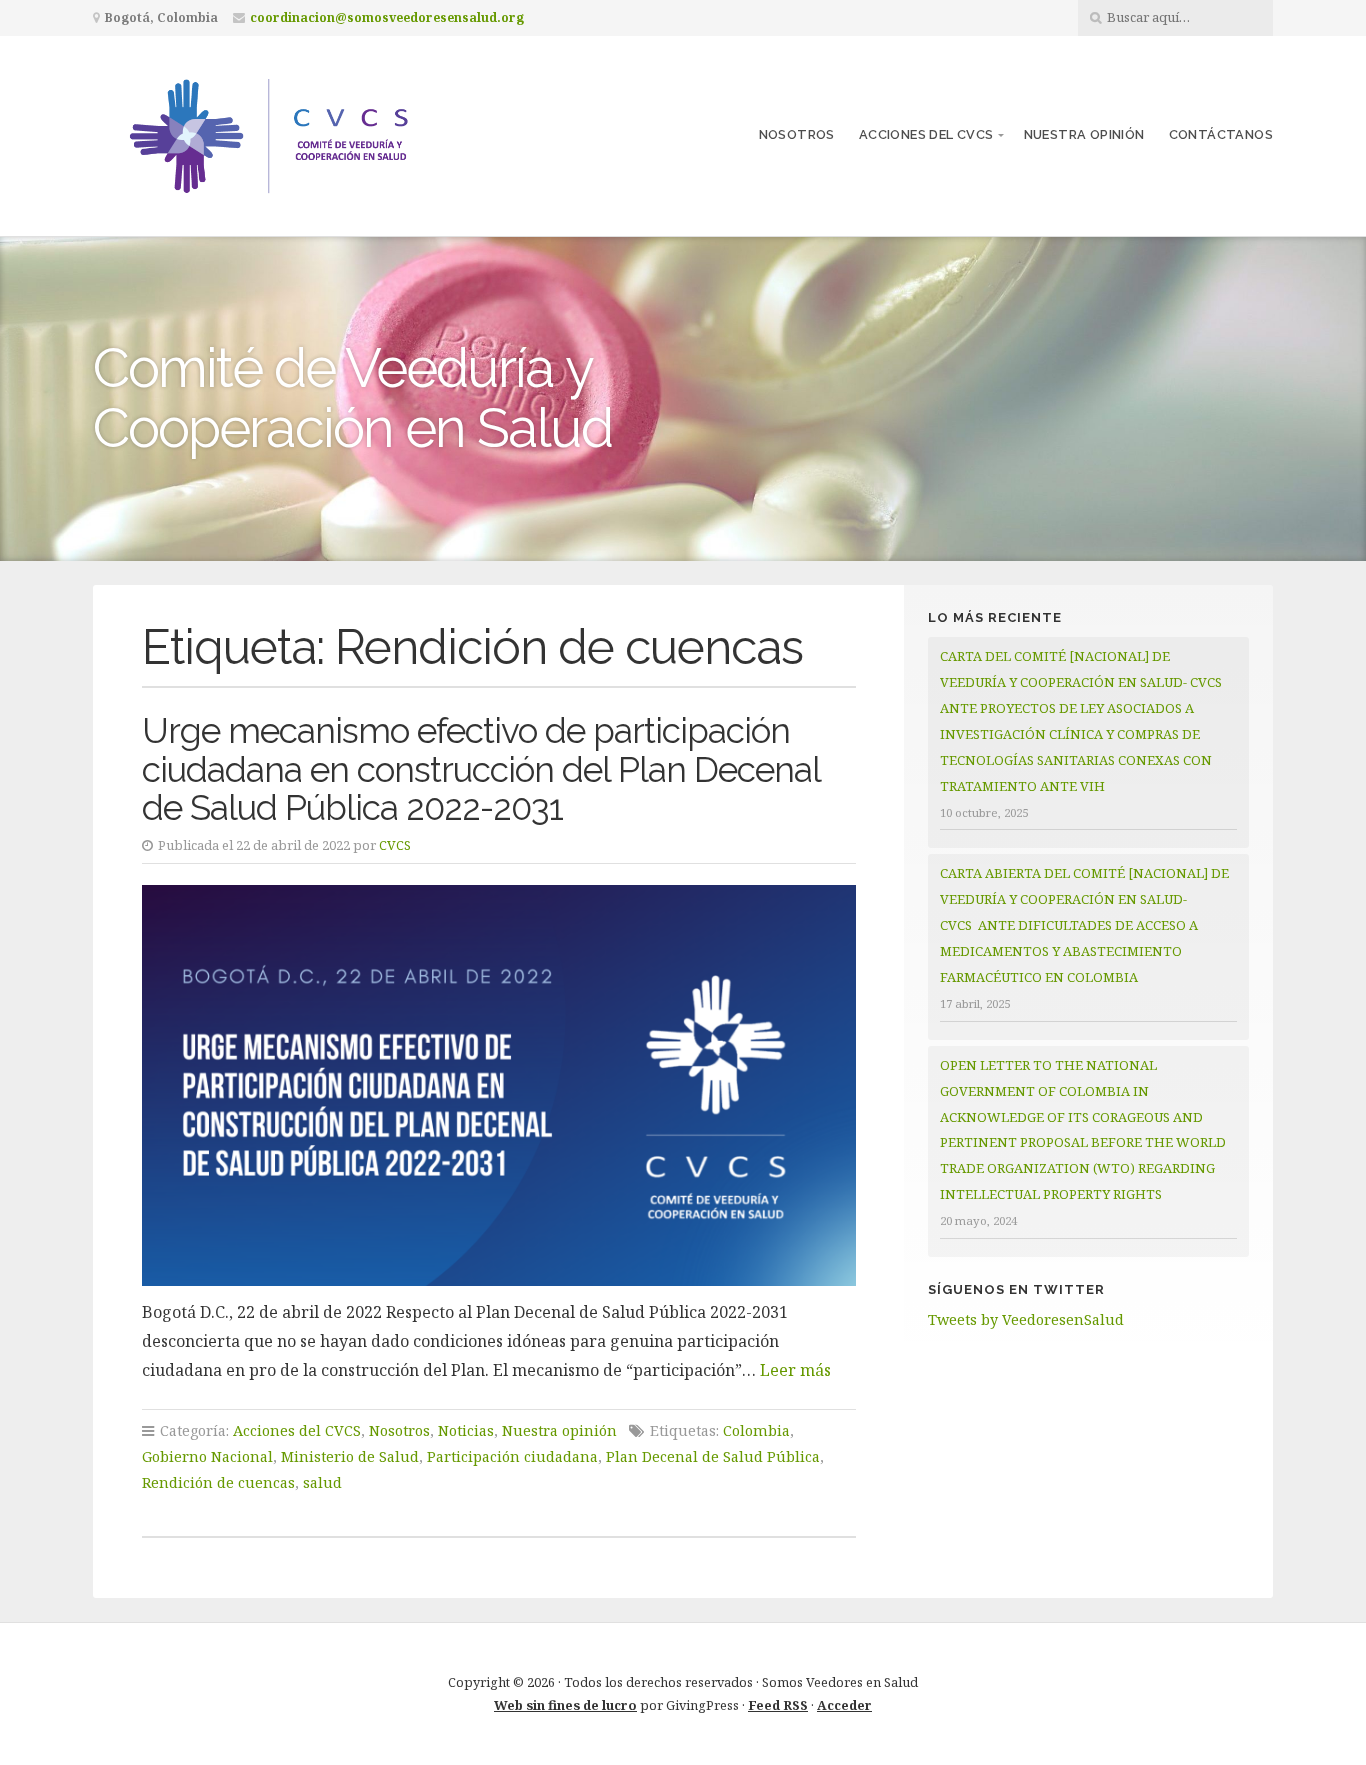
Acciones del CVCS (926, 134)
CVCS (395, 845)
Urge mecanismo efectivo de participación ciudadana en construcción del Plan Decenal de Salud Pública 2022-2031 (481, 769)
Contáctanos (1221, 134)
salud (322, 1482)
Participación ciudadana (512, 1456)
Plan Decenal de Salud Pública (713, 1456)
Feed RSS (778, 1705)
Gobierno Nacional (207, 1456)
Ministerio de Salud (350, 1456)
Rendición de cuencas (218, 1482)
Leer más (795, 1370)
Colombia (756, 1430)
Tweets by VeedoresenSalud (1026, 1319)
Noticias (466, 1430)
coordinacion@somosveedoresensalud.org (387, 17)
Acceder (844, 1705)
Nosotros (797, 134)
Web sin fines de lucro (565, 1705)
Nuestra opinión (1084, 134)
